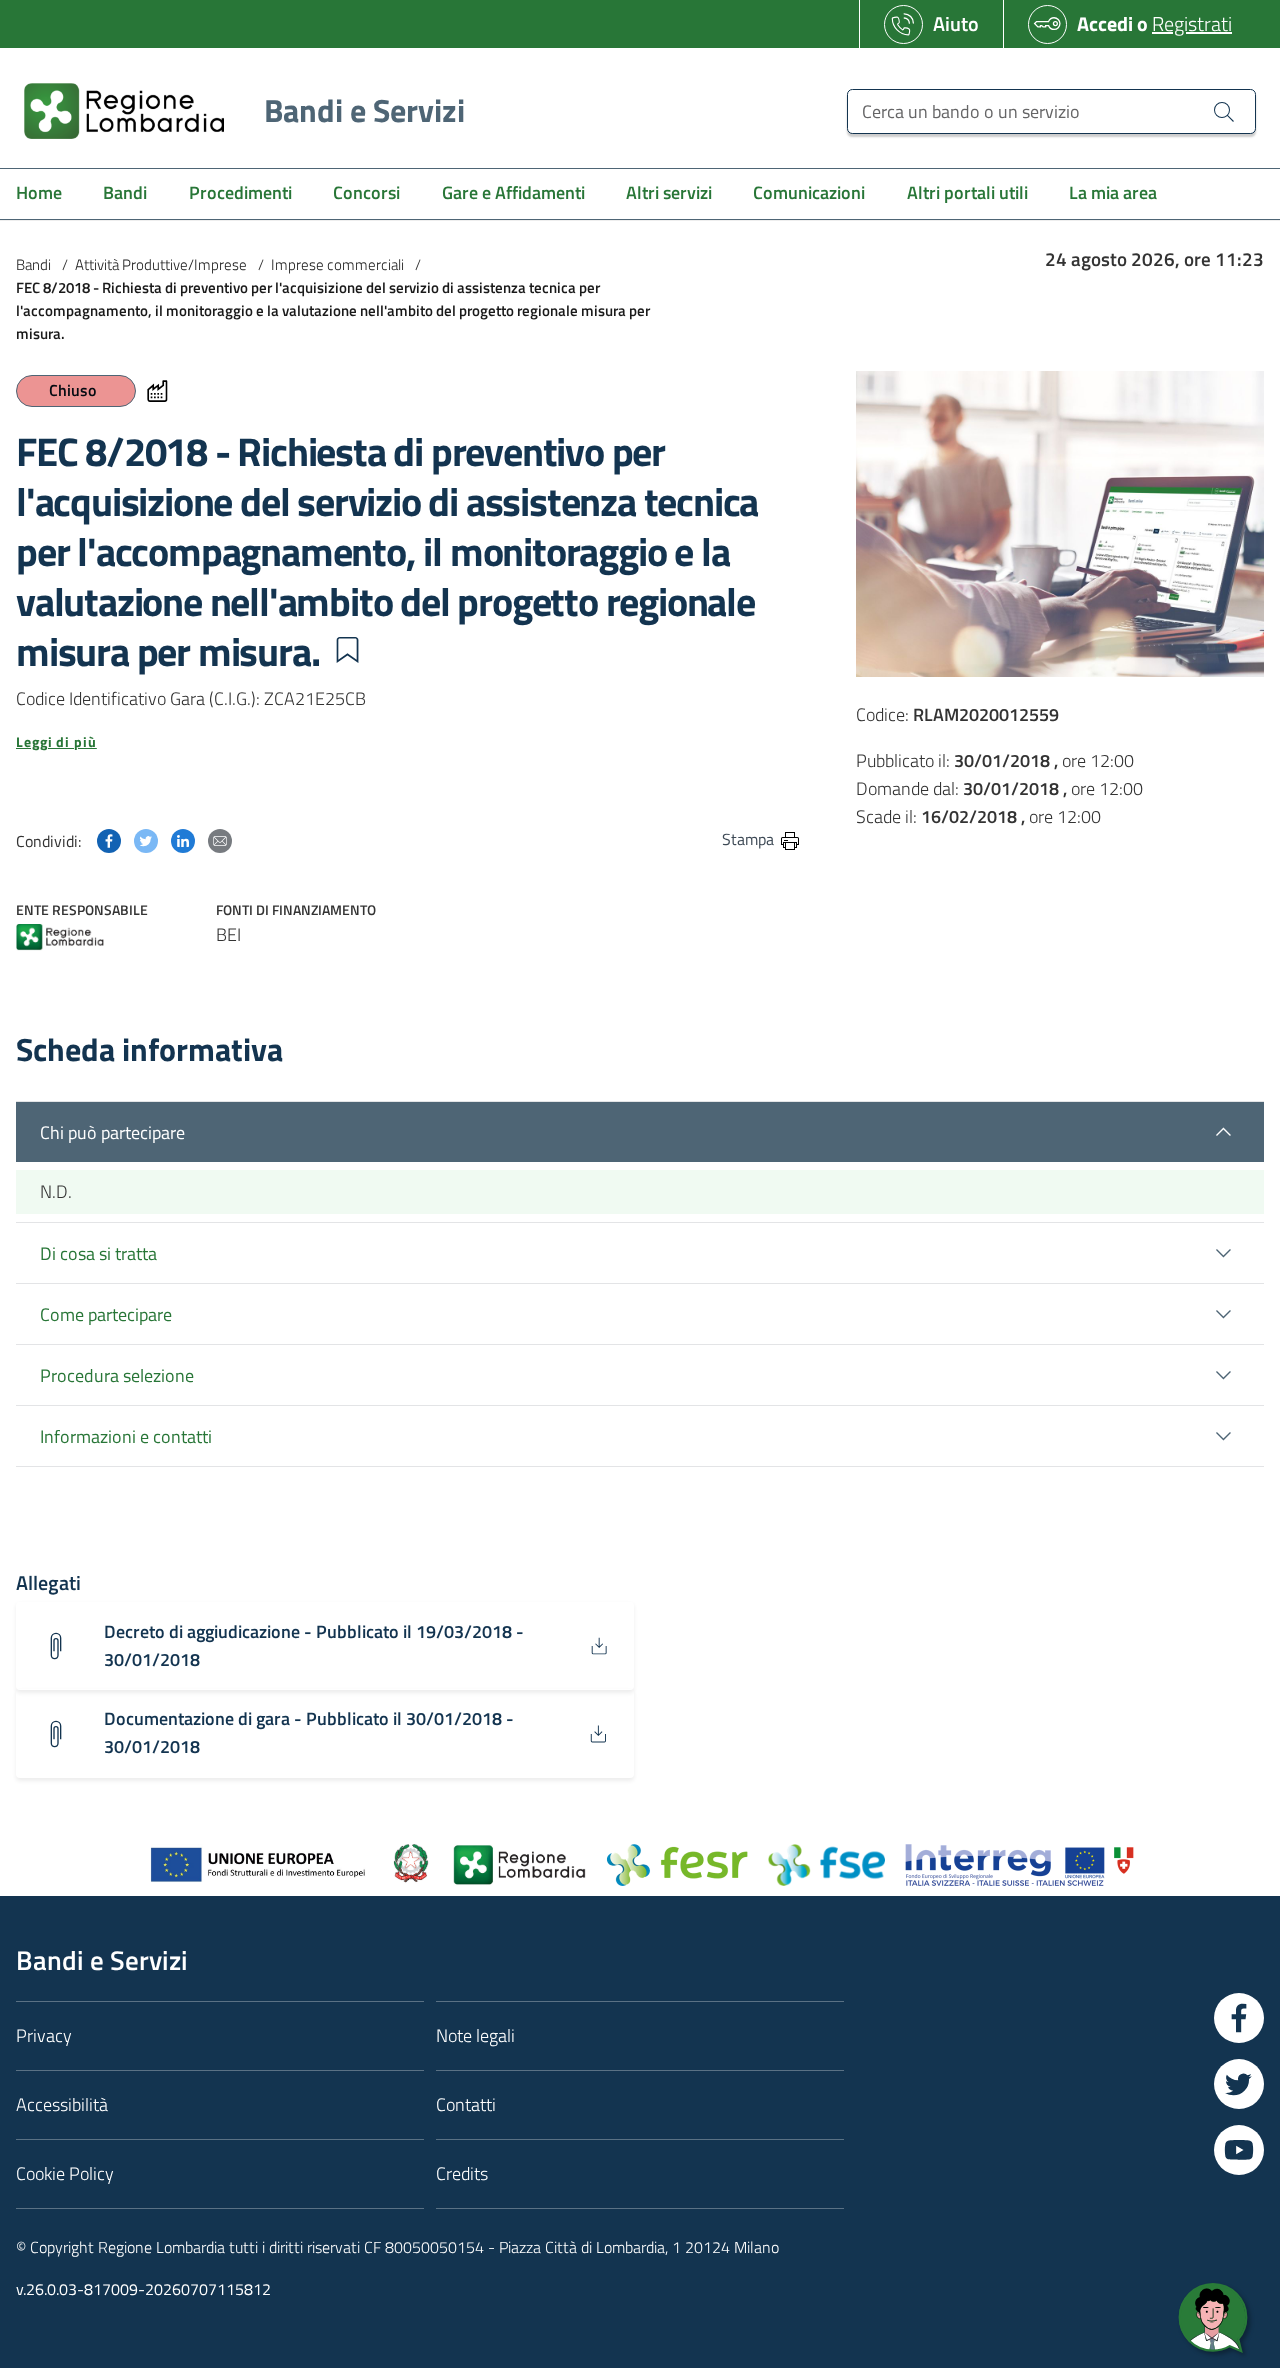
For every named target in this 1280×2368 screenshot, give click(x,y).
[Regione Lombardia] (60, 938)
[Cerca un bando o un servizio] (1224, 111)
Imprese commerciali (337, 264)
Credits (462, 2173)
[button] (347, 650)
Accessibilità (62, 2104)
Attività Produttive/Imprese (161, 264)
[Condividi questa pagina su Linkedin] (183, 838)
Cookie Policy (65, 2173)
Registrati (1192, 23)
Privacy (44, 2035)
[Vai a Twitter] (1239, 2084)
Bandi (33, 264)
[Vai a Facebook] (1239, 2018)
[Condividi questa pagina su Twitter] (146, 838)
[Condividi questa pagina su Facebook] (109, 838)
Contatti (466, 2104)
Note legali (475, 2035)
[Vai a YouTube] (1239, 2150)
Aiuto (956, 23)
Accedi (1105, 23)
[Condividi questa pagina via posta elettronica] (220, 838)
